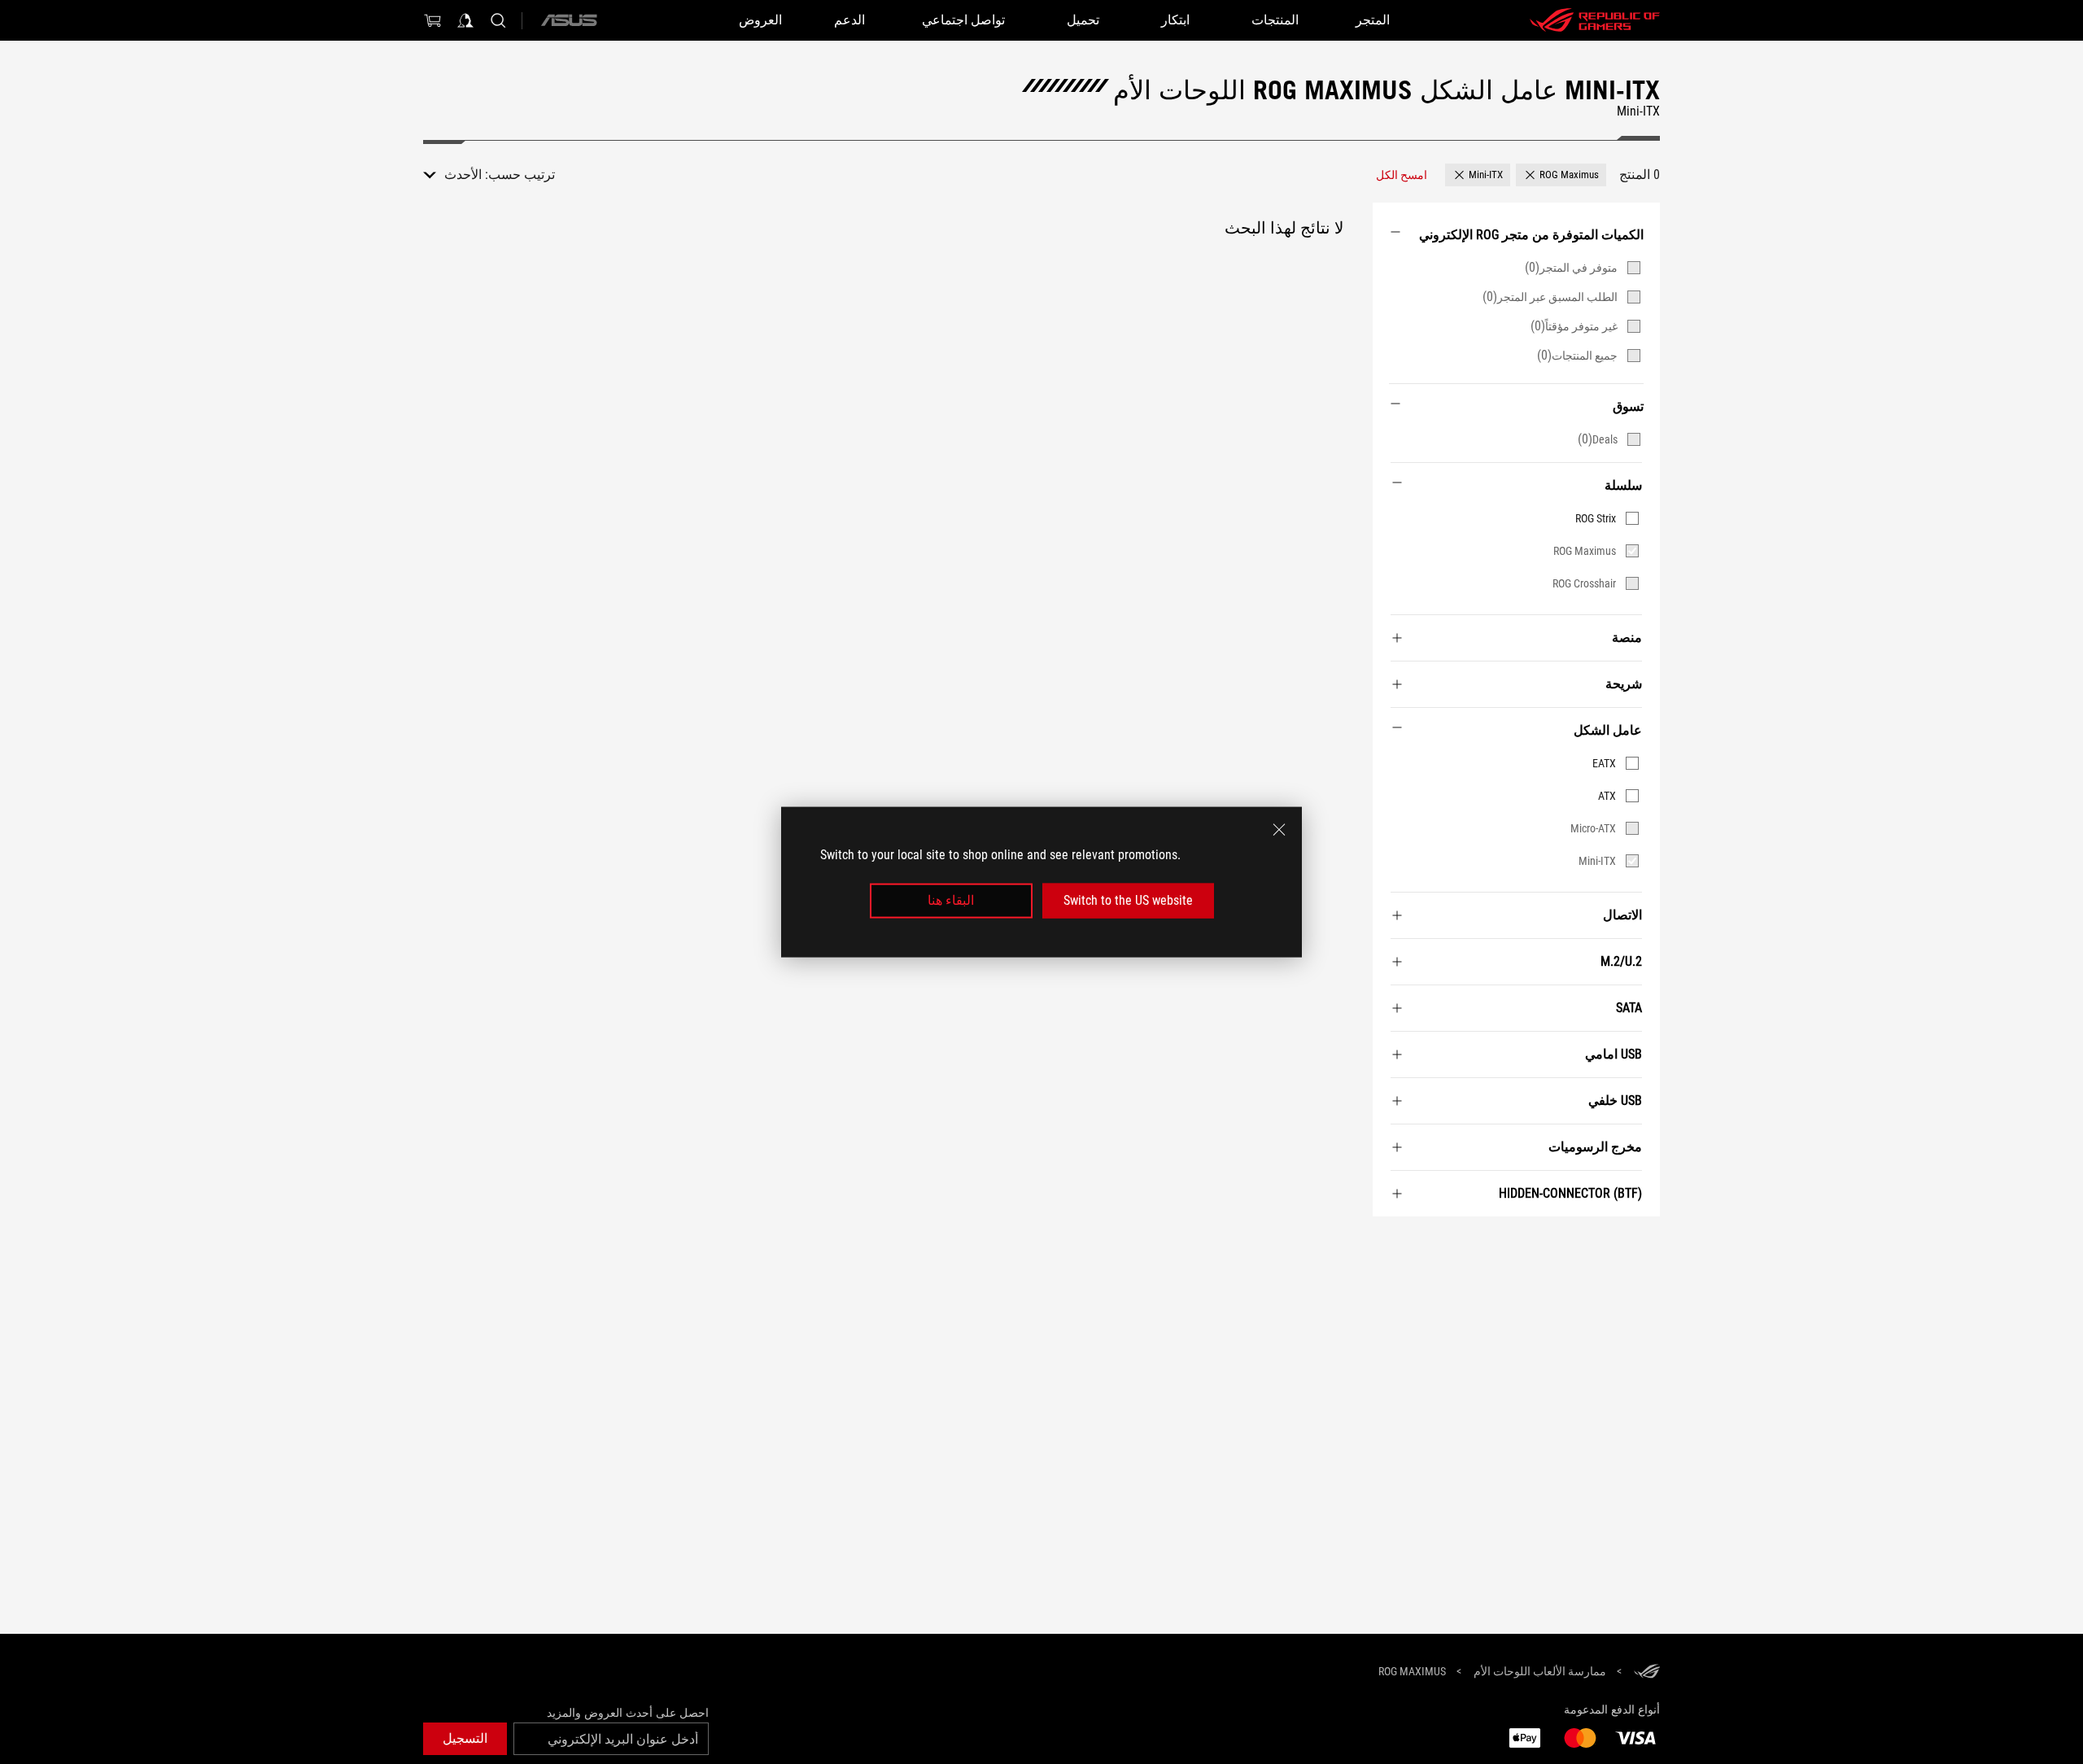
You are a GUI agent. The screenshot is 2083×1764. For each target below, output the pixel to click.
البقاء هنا (951, 900)
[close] (1279, 830)
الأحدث (463, 175)
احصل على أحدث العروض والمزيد (628, 1713)
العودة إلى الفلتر (1641, 1241)
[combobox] (452, 175)
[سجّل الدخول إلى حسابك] (465, 20)
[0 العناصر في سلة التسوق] (433, 20)
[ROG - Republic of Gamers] (1595, 20)
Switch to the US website (1128, 900)
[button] (1561, 175)
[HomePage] (1647, 1672)
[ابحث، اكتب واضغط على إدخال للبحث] (498, 20)
